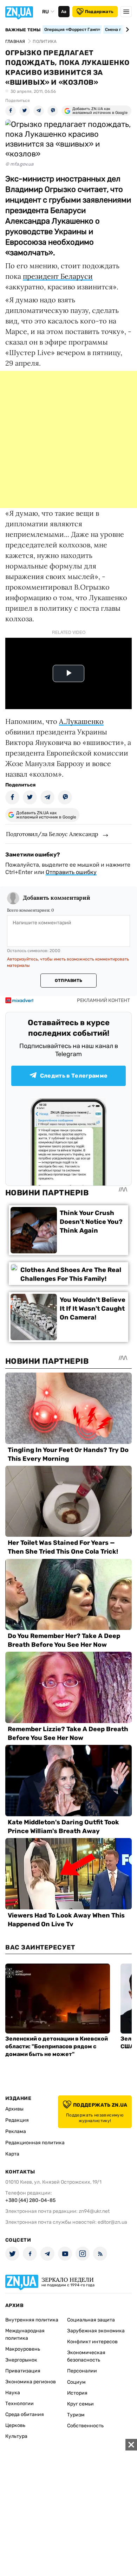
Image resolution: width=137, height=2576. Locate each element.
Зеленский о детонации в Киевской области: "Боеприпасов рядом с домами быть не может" (57, 2046)
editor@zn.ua (112, 2222)
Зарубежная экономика (96, 2331)
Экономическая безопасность (86, 2356)
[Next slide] (126, 30)
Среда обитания (25, 2414)
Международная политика (25, 2334)
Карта (12, 2154)
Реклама (16, 2131)
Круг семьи (80, 2404)
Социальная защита (91, 2320)
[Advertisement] (68, 439)
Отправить (68, 981)
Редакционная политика (35, 2143)
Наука (13, 2393)
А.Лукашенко (81, 721)
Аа (64, 12)
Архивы (14, 2109)
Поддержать (99, 12)
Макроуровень (23, 2349)
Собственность (85, 2426)
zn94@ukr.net (94, 2211)
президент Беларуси (58, 276)
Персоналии (82, 2371)
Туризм (76, 2415)
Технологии (19, 2404)
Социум (76, 2382)
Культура (16, 2436)
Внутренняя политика (32, 2320)
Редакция (17, 2120)
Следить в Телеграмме (74, 1076)
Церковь (15, 2425)
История (77, 2393)
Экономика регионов (31, 2382)
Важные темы (23, 30)
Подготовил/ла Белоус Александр (52, 834)
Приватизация (23, 2371)
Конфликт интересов (92, 2342)
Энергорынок (21, 2360)
